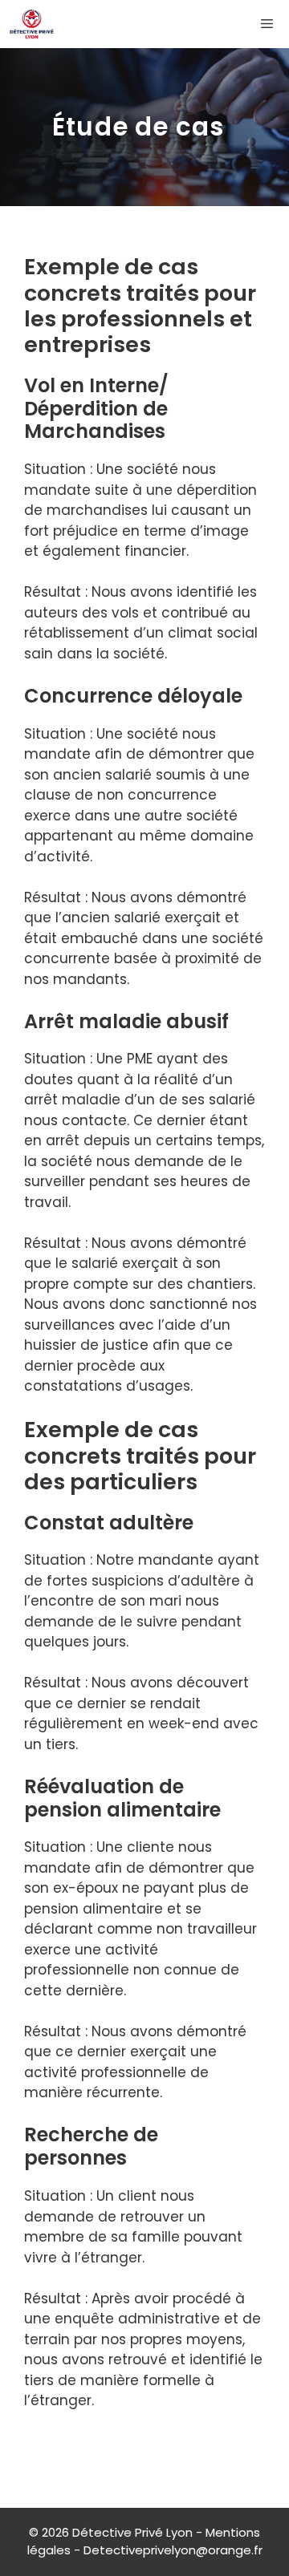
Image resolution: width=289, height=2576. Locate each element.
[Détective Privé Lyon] (32, 24)
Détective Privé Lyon (132, 2532)
